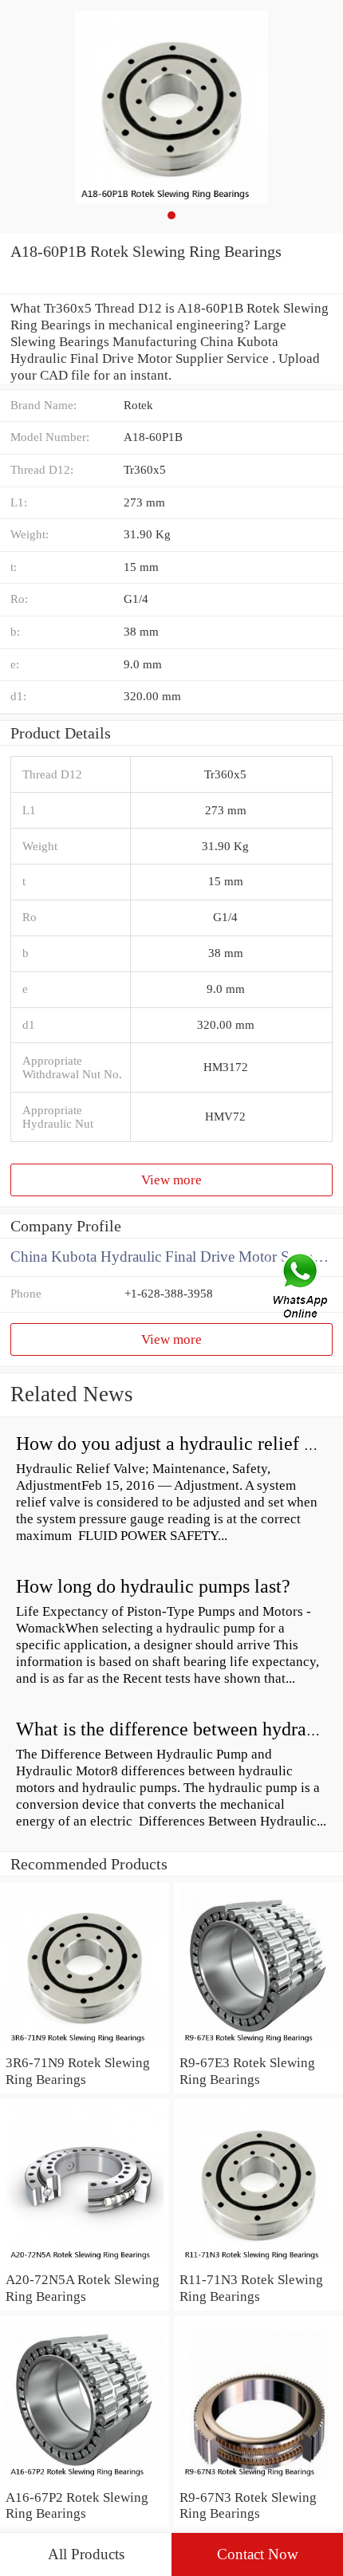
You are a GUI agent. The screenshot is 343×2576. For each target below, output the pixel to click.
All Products (86, 2554)
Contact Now (258, 2554)
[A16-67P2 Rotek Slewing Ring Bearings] (85, 2480)
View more (171, 1180)
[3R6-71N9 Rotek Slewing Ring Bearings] (85, 2046)
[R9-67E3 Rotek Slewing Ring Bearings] (258, 2046)
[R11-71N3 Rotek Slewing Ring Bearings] (258, 2263)
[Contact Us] (302, 1288)
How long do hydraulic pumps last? (153, 1586)
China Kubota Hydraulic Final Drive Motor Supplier (171, 1256)
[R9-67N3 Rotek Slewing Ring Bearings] (258, 2480)
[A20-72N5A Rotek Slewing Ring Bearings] (85, 2263)
